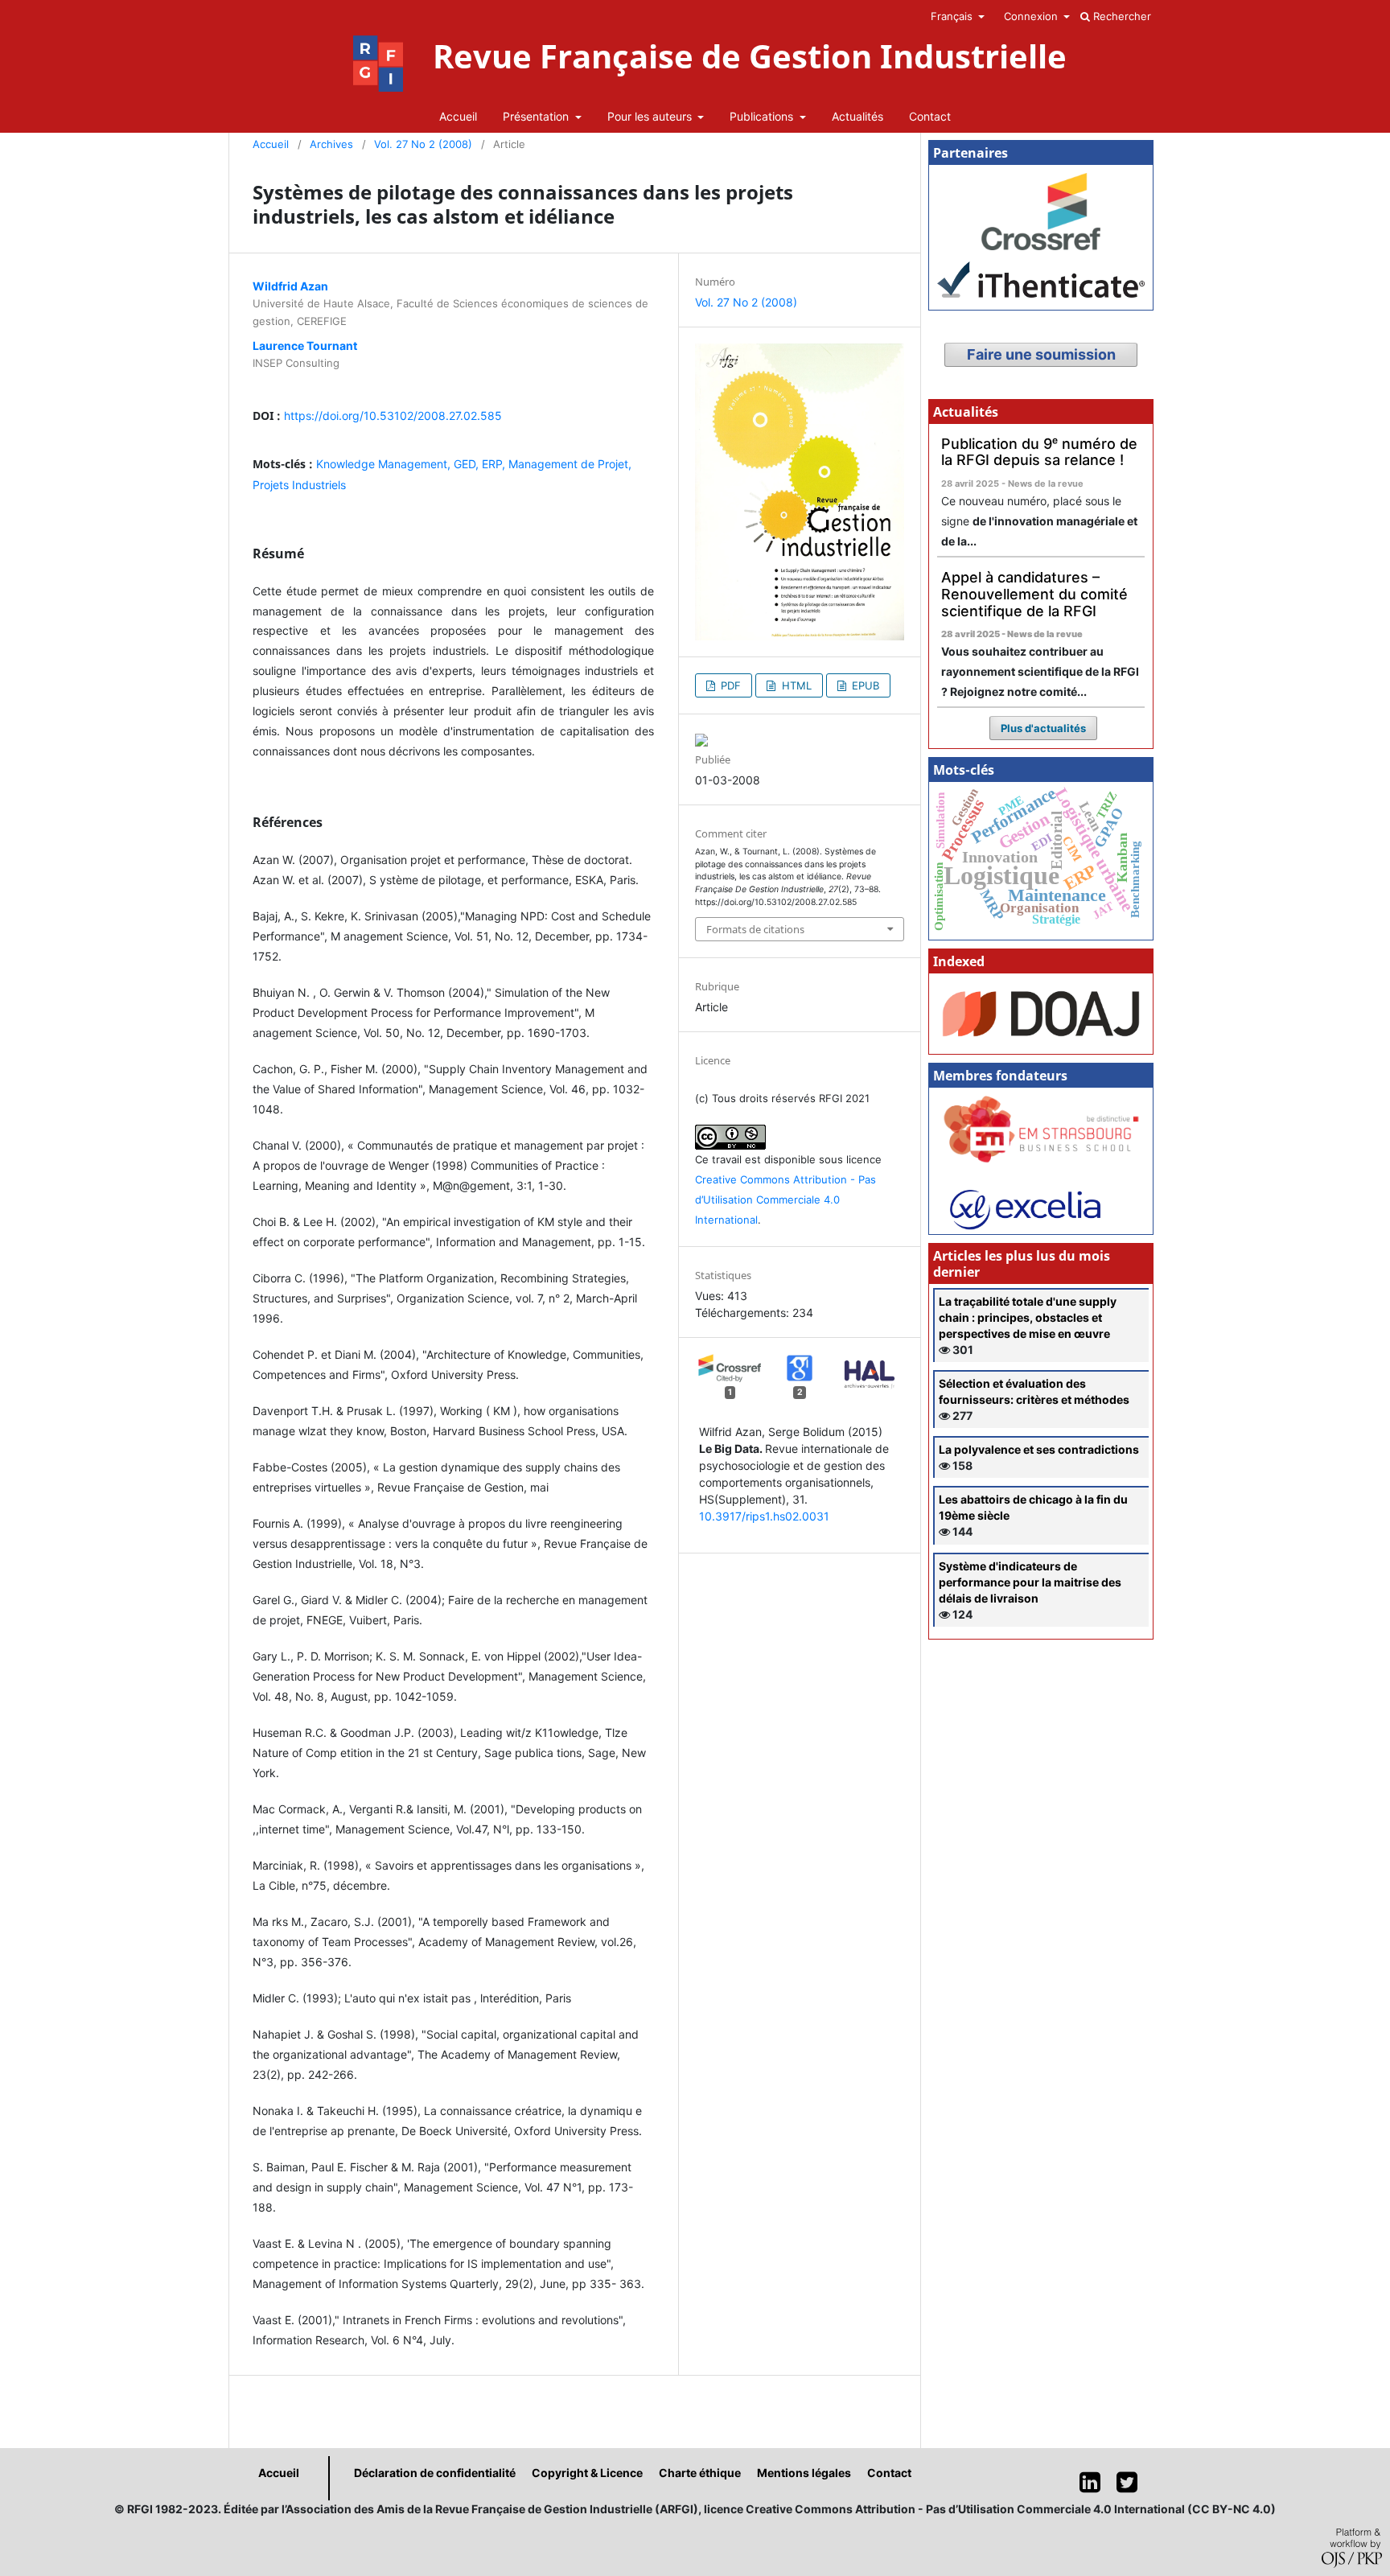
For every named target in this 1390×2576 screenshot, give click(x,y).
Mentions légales (804, 2473)
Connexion (1032, 16)
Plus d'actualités (1043, 728)
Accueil (458, 116)
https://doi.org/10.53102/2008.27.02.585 (393, 416)
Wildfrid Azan (290, 286)
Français (953, 16)
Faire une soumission (1041, 354)
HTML (795, 685)
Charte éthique (700, 2473)
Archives (331, 144)
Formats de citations (755, 929)
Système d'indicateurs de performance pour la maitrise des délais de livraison (1030, 1582)
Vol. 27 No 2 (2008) (423, 144)
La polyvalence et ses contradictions (1039, 1449)
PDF (729, 685)
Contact (930, 116)
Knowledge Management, (385, 464)
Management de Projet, (570, 464)
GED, (468, 464)
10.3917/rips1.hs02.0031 (764, 1516)
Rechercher (1121, 16)
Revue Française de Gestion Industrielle (750, 56)
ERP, (495, 464)
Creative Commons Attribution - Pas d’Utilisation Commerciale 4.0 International (785, 1200)
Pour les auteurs (651, 116)
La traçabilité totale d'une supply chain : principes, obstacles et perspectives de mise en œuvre (1028, 1317)
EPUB (864, 685)
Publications (763, 116)
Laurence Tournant (305, 346)
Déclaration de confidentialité (435, 2473)
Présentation (537, 116)
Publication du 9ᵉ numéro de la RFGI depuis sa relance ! (1039, 452)
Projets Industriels (299, 485)
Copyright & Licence (587, 2473)
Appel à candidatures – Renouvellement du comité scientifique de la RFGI (1034, 594)
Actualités (857, 116)
